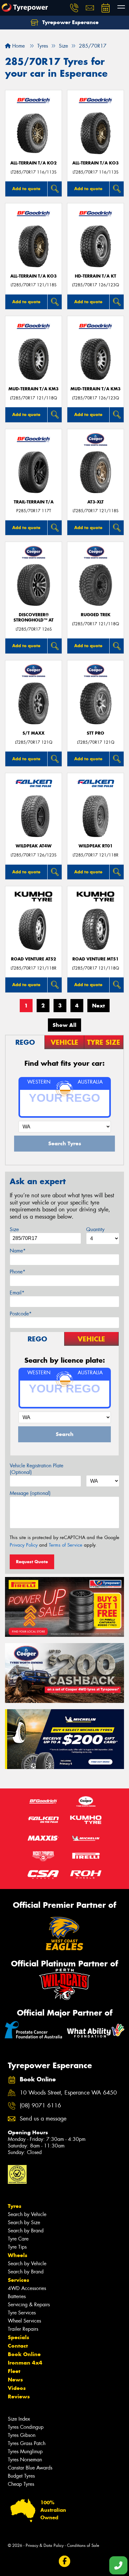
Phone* (18, 1272)
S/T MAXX (34, 733)
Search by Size (24, 2222)
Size (14, 1229)
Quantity (95, 1229)
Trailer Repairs (23, 2329)
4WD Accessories (27, 2288)
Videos (17, 2388)
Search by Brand (26, 2231)
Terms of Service (66, 1545)
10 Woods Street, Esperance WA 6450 (68, 2093)
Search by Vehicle (27, 2214)
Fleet (14, 2371)
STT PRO (95, 733)
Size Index (19, 2419)
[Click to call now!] (74, 8)
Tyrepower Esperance (70, 22)
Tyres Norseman (25, 2460)
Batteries (17, 2296)
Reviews (19, 2396)
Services (18, 2280)
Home (18, 46)
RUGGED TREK (96, 615)
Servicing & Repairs (29, 2305)
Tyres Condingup (26, 2427)
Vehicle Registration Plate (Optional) (36, 1469)
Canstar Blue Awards (30, 2468)
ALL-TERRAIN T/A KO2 (34, 163)
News (15, 2380)
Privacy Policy (24, 1545)
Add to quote (26, 189)
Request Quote (32, 1562)
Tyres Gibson (22, 2435)
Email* (17, 1293)
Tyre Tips (17, 2247)
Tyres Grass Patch (27, 2443)
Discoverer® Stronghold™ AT (34, 617)
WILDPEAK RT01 (96, 846)
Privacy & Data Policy (45, 2545)
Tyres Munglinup (25, 2451)
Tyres (15, 2206)
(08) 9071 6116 (40, 2106)
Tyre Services (22, 2313)
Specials (18, 2337)
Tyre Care (18, 2239)
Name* (18, 1251)
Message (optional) (30, 1493)
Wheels (18, 2255)
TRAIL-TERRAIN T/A (34, 502)
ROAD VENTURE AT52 (34, 959)
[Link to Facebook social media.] (65, 2561)
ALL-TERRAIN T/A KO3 (95, 163)
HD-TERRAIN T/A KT (95, 276)
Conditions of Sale (83, 2545)
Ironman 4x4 (25, 2363)
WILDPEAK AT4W (34, 846)
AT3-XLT (95, 502)
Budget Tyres (21, 2476)
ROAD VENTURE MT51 (95, 959)
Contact (18, 2346)
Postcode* (21, 1314)
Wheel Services (24, 2321)
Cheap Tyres (21, 2484)
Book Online (24, 2354)
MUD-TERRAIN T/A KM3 (34, 389)
